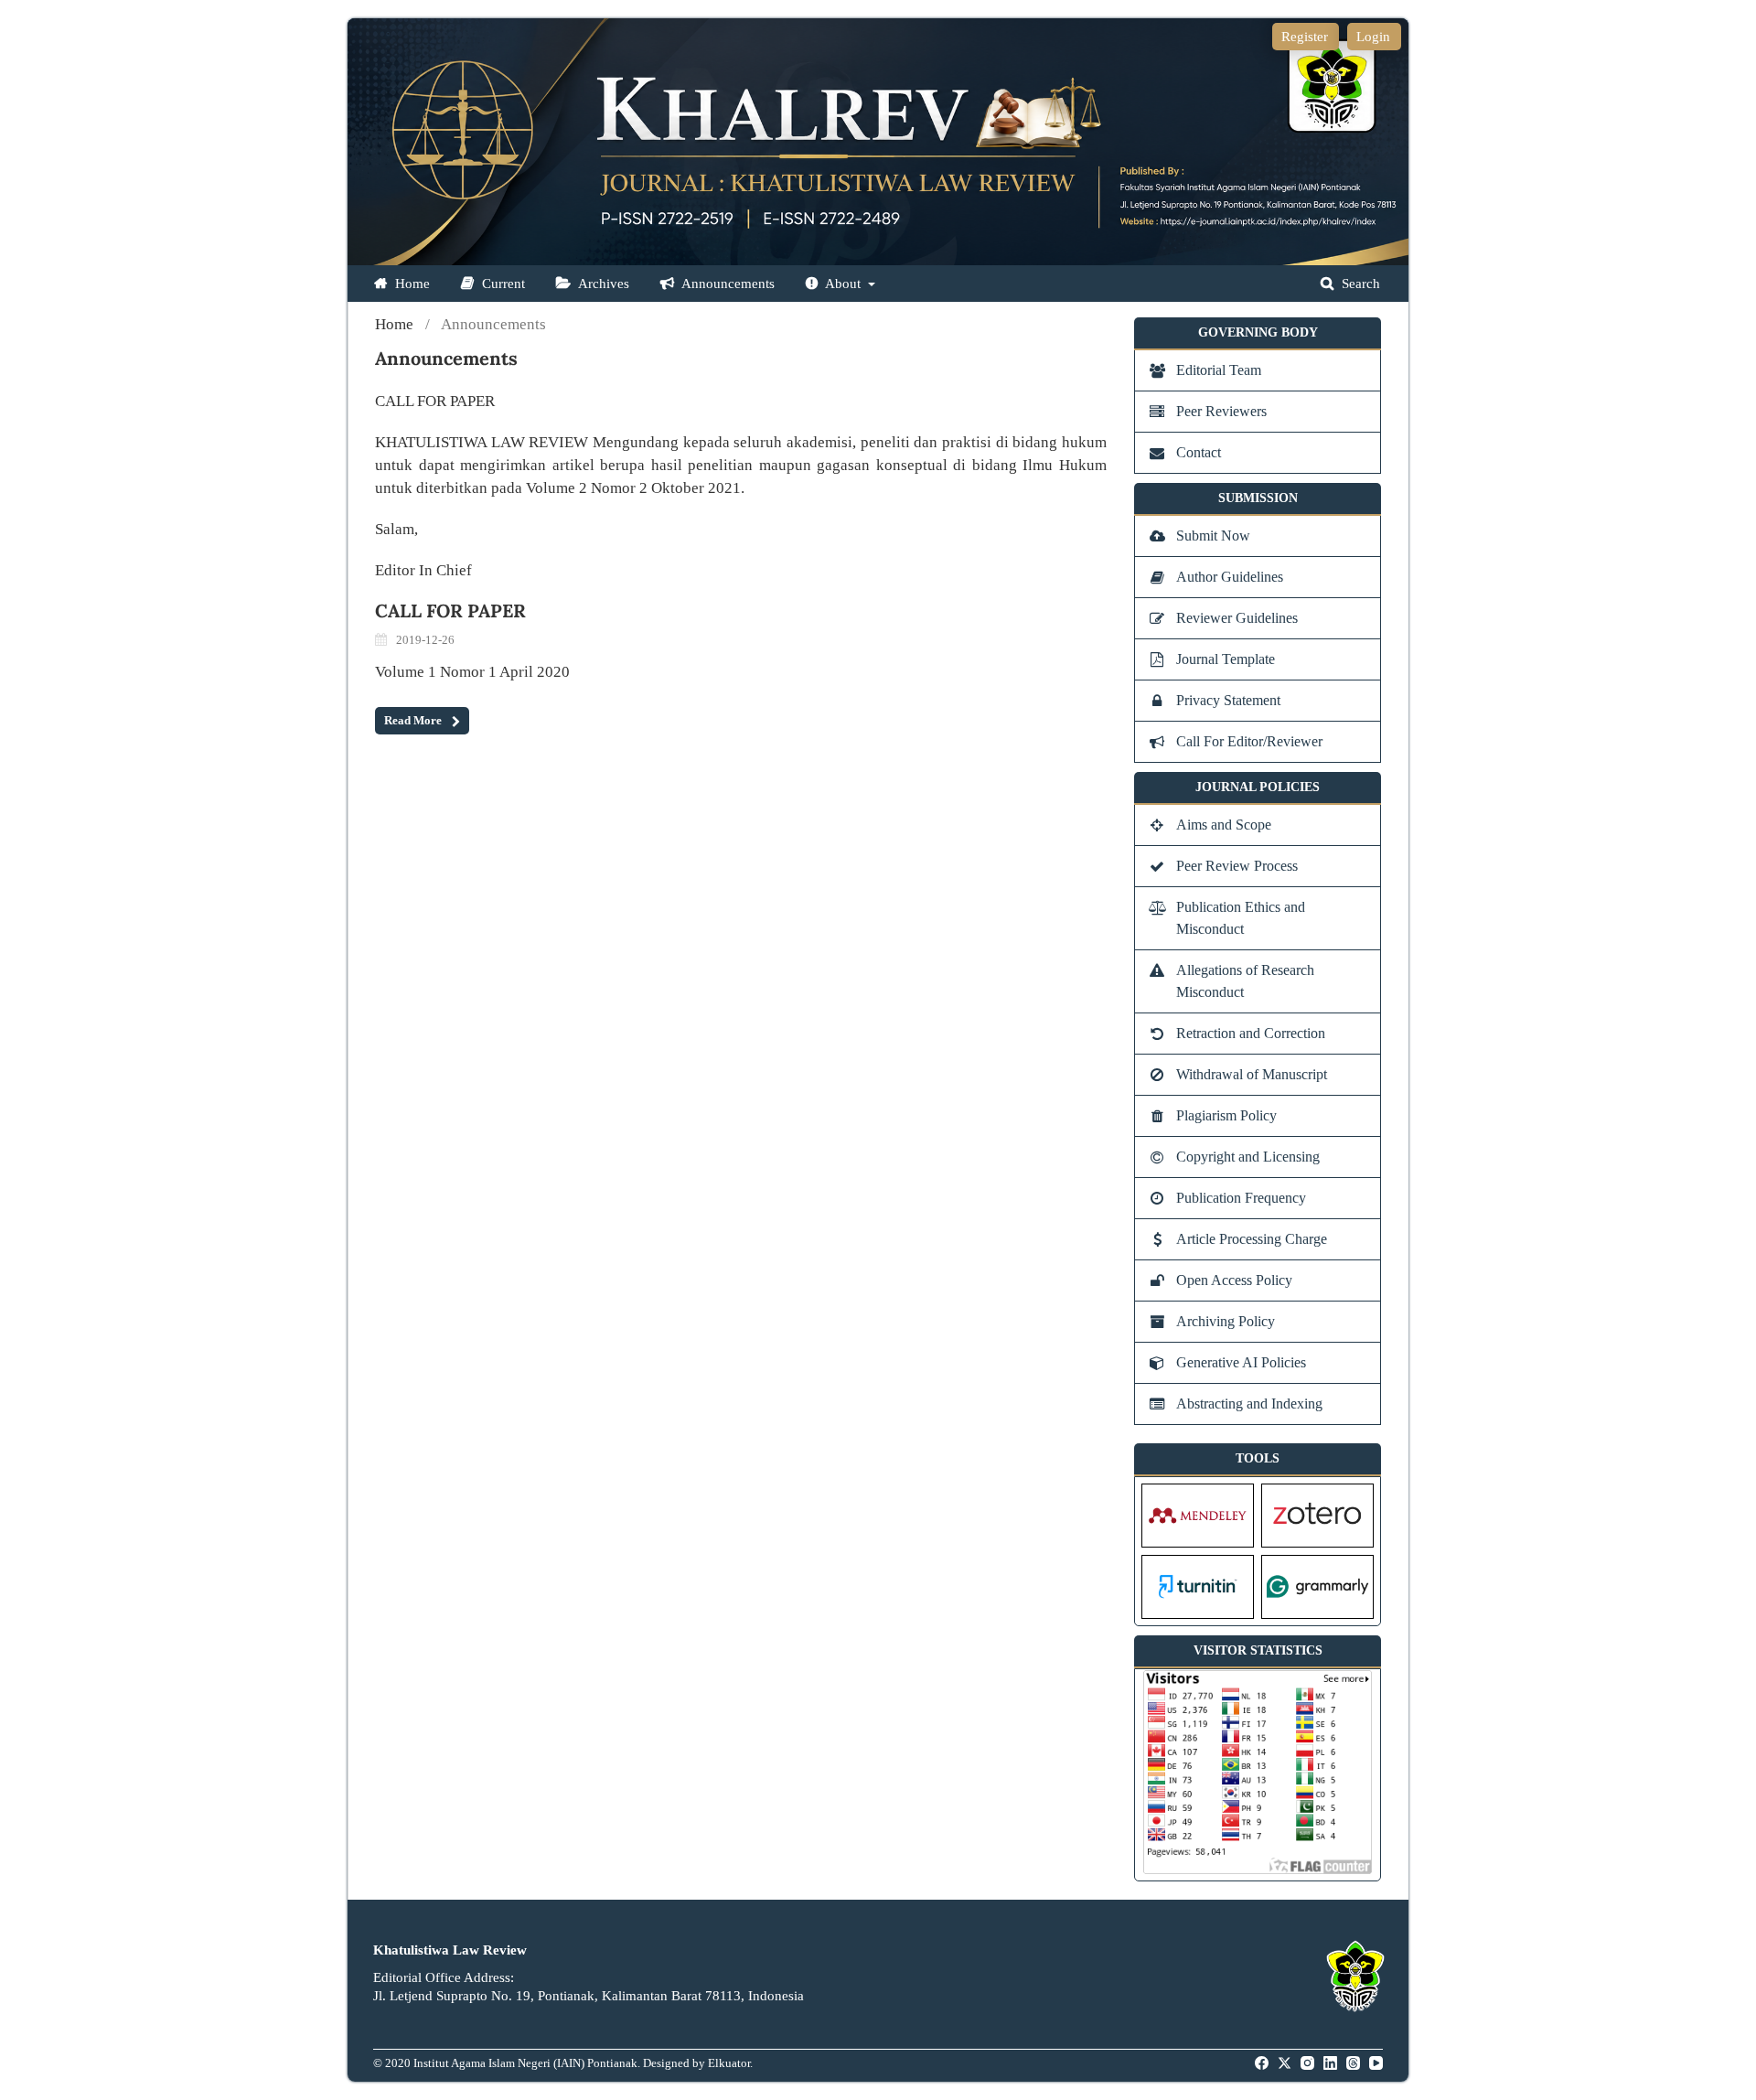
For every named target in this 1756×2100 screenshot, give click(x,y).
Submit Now (1213, 536)
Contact (1199, 452)
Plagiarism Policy (1226, 1115)
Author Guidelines (1230, 577)
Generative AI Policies (1241, 1362)
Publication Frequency (1241, 1198)
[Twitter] (1286, 2063)
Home (411, 284)
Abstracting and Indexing (1249, 1404)
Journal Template (1226, 659)
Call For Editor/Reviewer (1249, 741)
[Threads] (1354, 2063)
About (843, 284)
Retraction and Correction (1251, 1033)
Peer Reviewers (1221, 411)
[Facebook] (1263, 2063)
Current (502, 284)
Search (1359, 284)
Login (1373, 37)
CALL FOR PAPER (450, 611)
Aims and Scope (1224, 825)
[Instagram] (1309, 2063)
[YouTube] (1377, 2063)
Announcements (727, 284)
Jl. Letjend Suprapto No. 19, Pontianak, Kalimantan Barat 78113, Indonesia (589, 1996)
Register (1305, 37)
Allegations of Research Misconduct (1245, 981)
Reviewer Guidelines (1237, 618)
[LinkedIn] (1332, 2063)
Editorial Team (1219, 370)
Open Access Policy (1234, 1280)
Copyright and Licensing (1248, 1157)
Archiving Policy (1226, 1321)
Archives (602, 284)
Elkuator (729, 2063)
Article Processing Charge (1252, 1239)
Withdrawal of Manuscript (1252, 1074)
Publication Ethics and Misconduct (1241, 918)
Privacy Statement (1228, 700)
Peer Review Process (1237, 866)
